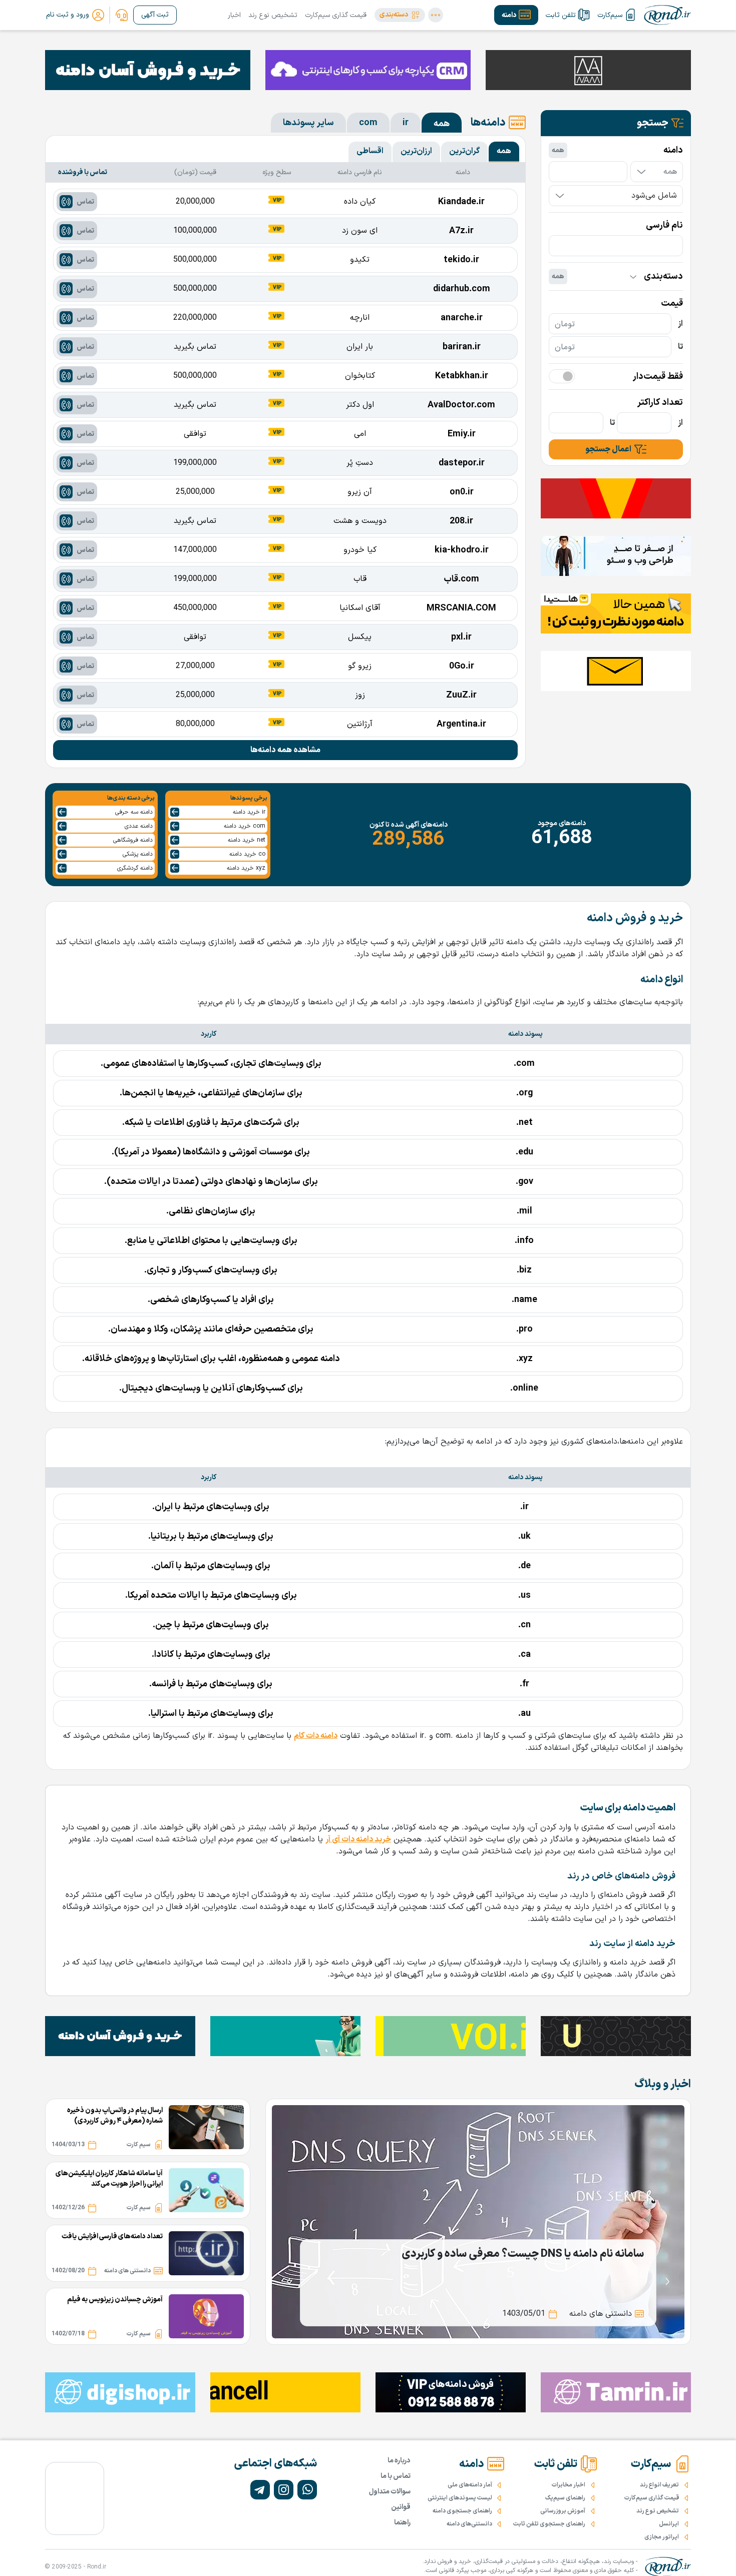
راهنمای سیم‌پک (565, 2498)
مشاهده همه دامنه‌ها (285, 750)
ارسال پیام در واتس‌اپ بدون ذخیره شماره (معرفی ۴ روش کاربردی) (115, 2116)
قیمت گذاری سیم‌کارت (336, 15)
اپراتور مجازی (662, 2537)
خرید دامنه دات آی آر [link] (358, 1839)
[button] (400, 15)
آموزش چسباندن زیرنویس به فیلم (115, 2300)
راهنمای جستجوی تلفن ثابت (549, 2524)
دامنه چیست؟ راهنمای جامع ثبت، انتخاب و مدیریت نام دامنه (508, 2254)
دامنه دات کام (316, 1736)
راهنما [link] (402, 2523)
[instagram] (284, 2490)
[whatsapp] (307, 2490)
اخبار (234, 15)
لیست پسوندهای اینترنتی (460, 2498)
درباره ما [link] (399, 2461)
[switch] (562, 376)
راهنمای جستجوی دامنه (462, 2511)
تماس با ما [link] (396, 2476)
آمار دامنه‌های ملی (470, 2485)
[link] (122, 15)
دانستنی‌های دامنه (469, 2524)
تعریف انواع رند (659, 2485)
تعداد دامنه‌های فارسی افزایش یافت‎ (112, 2236)
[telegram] (260, 2490)
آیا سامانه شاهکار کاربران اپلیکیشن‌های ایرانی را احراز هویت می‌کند (109, 2179)
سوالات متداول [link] (390, 2492)
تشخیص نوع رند (273, 15)
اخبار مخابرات (569, 2485)
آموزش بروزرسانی (563, 2511)
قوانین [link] (401, 2507)
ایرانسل (669, 2524)
